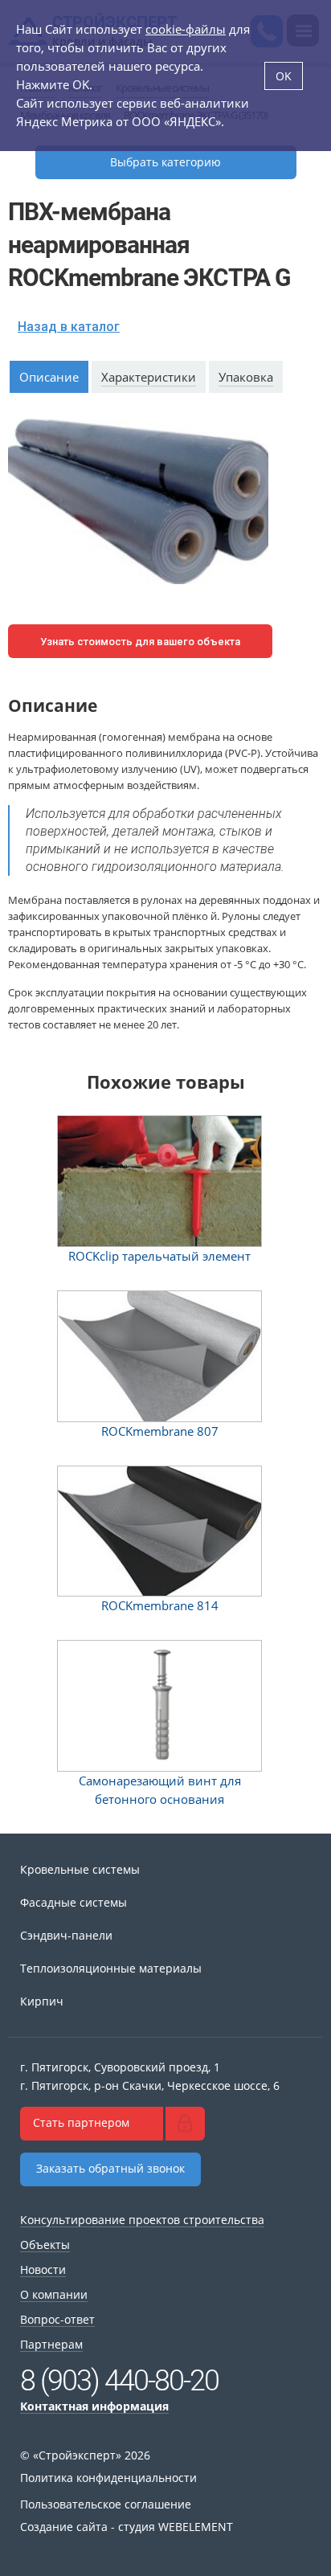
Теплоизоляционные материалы (111, 1968)
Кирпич (42, 2001)
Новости (43, 2269)
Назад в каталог (69, 327)
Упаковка (246, 377)
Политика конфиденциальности (108, 2478)
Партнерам (51, 2344)
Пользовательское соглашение (106, 2504)
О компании (54, 2294)
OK (284, 76)
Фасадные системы (74, 1902)
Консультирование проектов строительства (142, 2220)
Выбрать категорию (165, 162)
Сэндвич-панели (66, 1935)
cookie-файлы (186, 29)
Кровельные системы (80, 1869)
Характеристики (149, 377)
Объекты (45, 2245)
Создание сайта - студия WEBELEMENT (127, 2527)
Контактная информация (94, 2406)
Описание (49, 377)
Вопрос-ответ (57, 2319)
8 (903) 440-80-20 (119, 2381)
